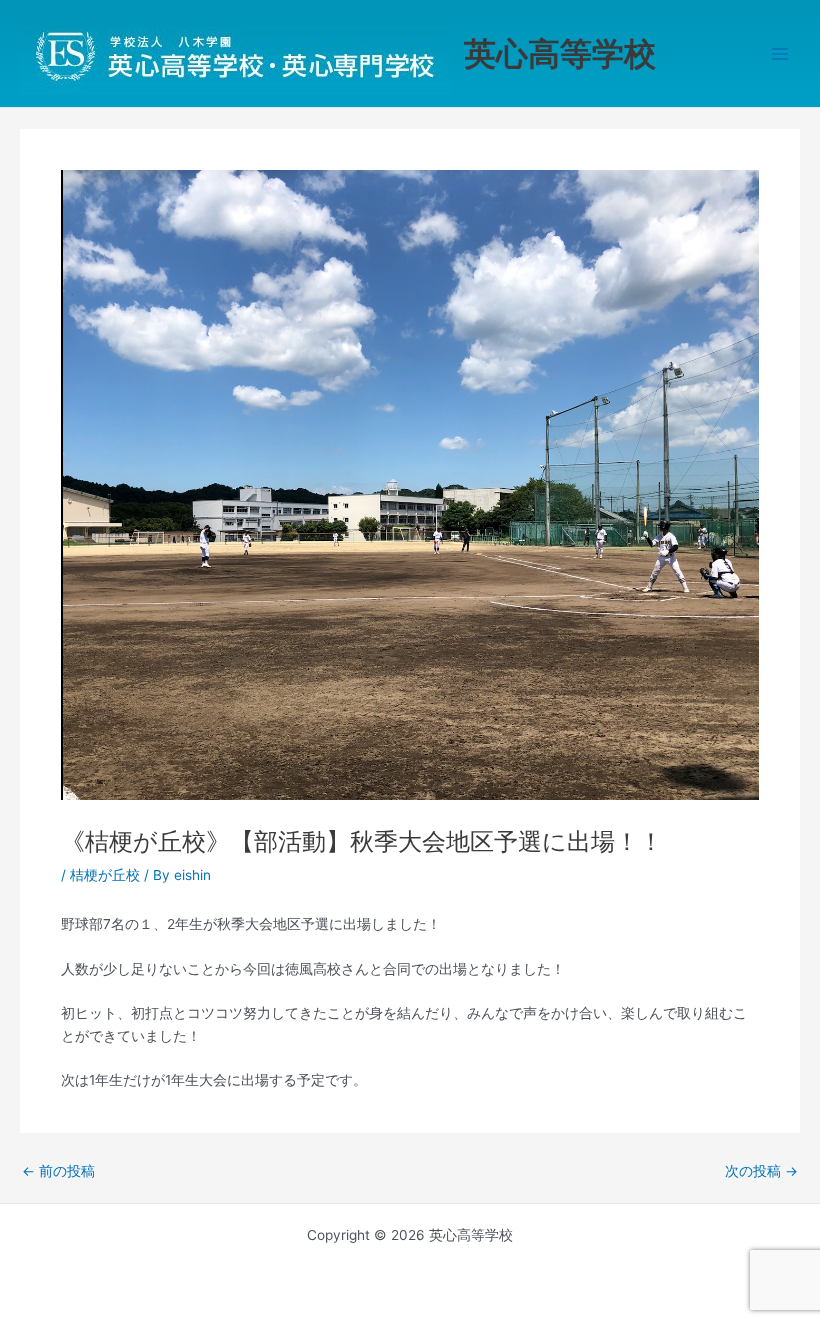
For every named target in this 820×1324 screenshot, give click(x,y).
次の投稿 (761, 1172)
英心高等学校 (560, 53)
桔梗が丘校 (105, 875)
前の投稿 (58, 1172)
